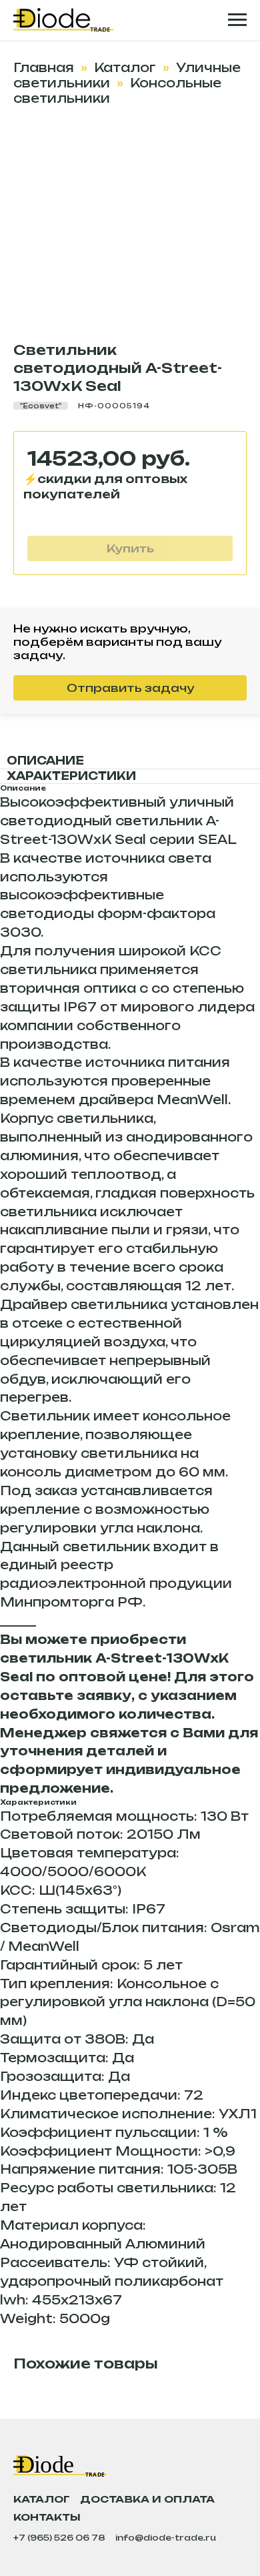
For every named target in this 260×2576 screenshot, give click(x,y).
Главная (44, 67)
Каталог (125, 67)
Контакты (47, 2517)
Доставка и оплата (147, 2499)
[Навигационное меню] (237, 20)
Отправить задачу (130, 688)
